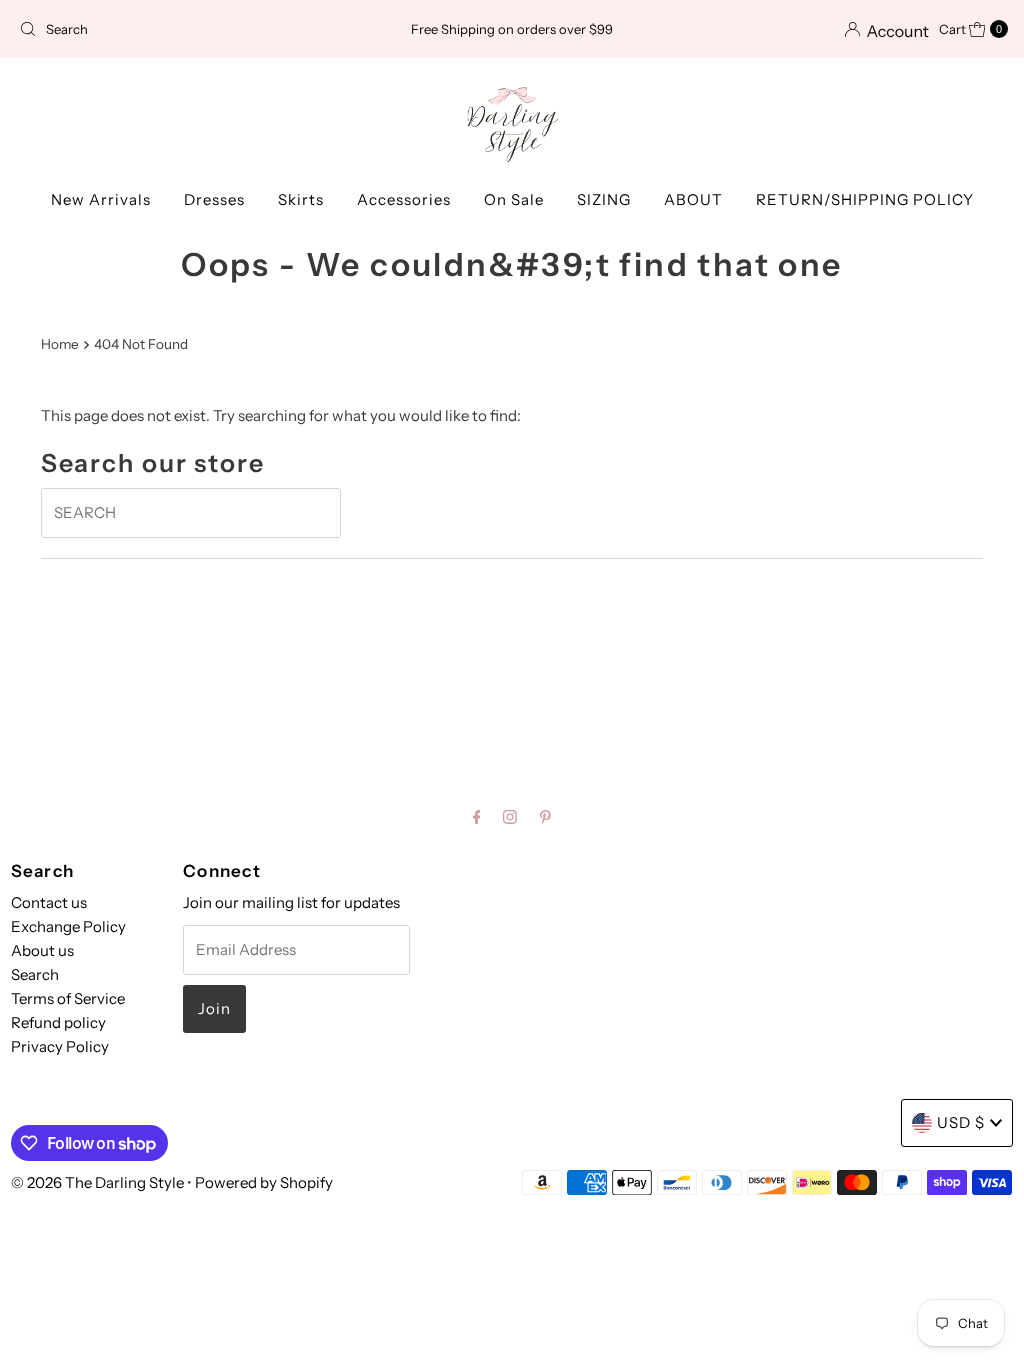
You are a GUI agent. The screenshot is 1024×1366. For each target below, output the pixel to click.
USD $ (961, 1122)
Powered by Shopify (264, 1182)
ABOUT (693, 199)
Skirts (301, 199)
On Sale (514, 199)
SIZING (604, 199)
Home (60, 344)
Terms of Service (68, 998)
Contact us (49, 902)
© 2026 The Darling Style (99, 1182)
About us (42, 950)
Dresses (214, 199)
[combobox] (173, 29)
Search (35, 974)
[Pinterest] (545, 817)
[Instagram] (510, 817)
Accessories (404, 199)
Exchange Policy (68, 926)
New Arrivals (101, 199)
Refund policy (58, 1022)
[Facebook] (477, 817)
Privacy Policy (60, 1046)
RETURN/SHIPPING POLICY (865, 199)
